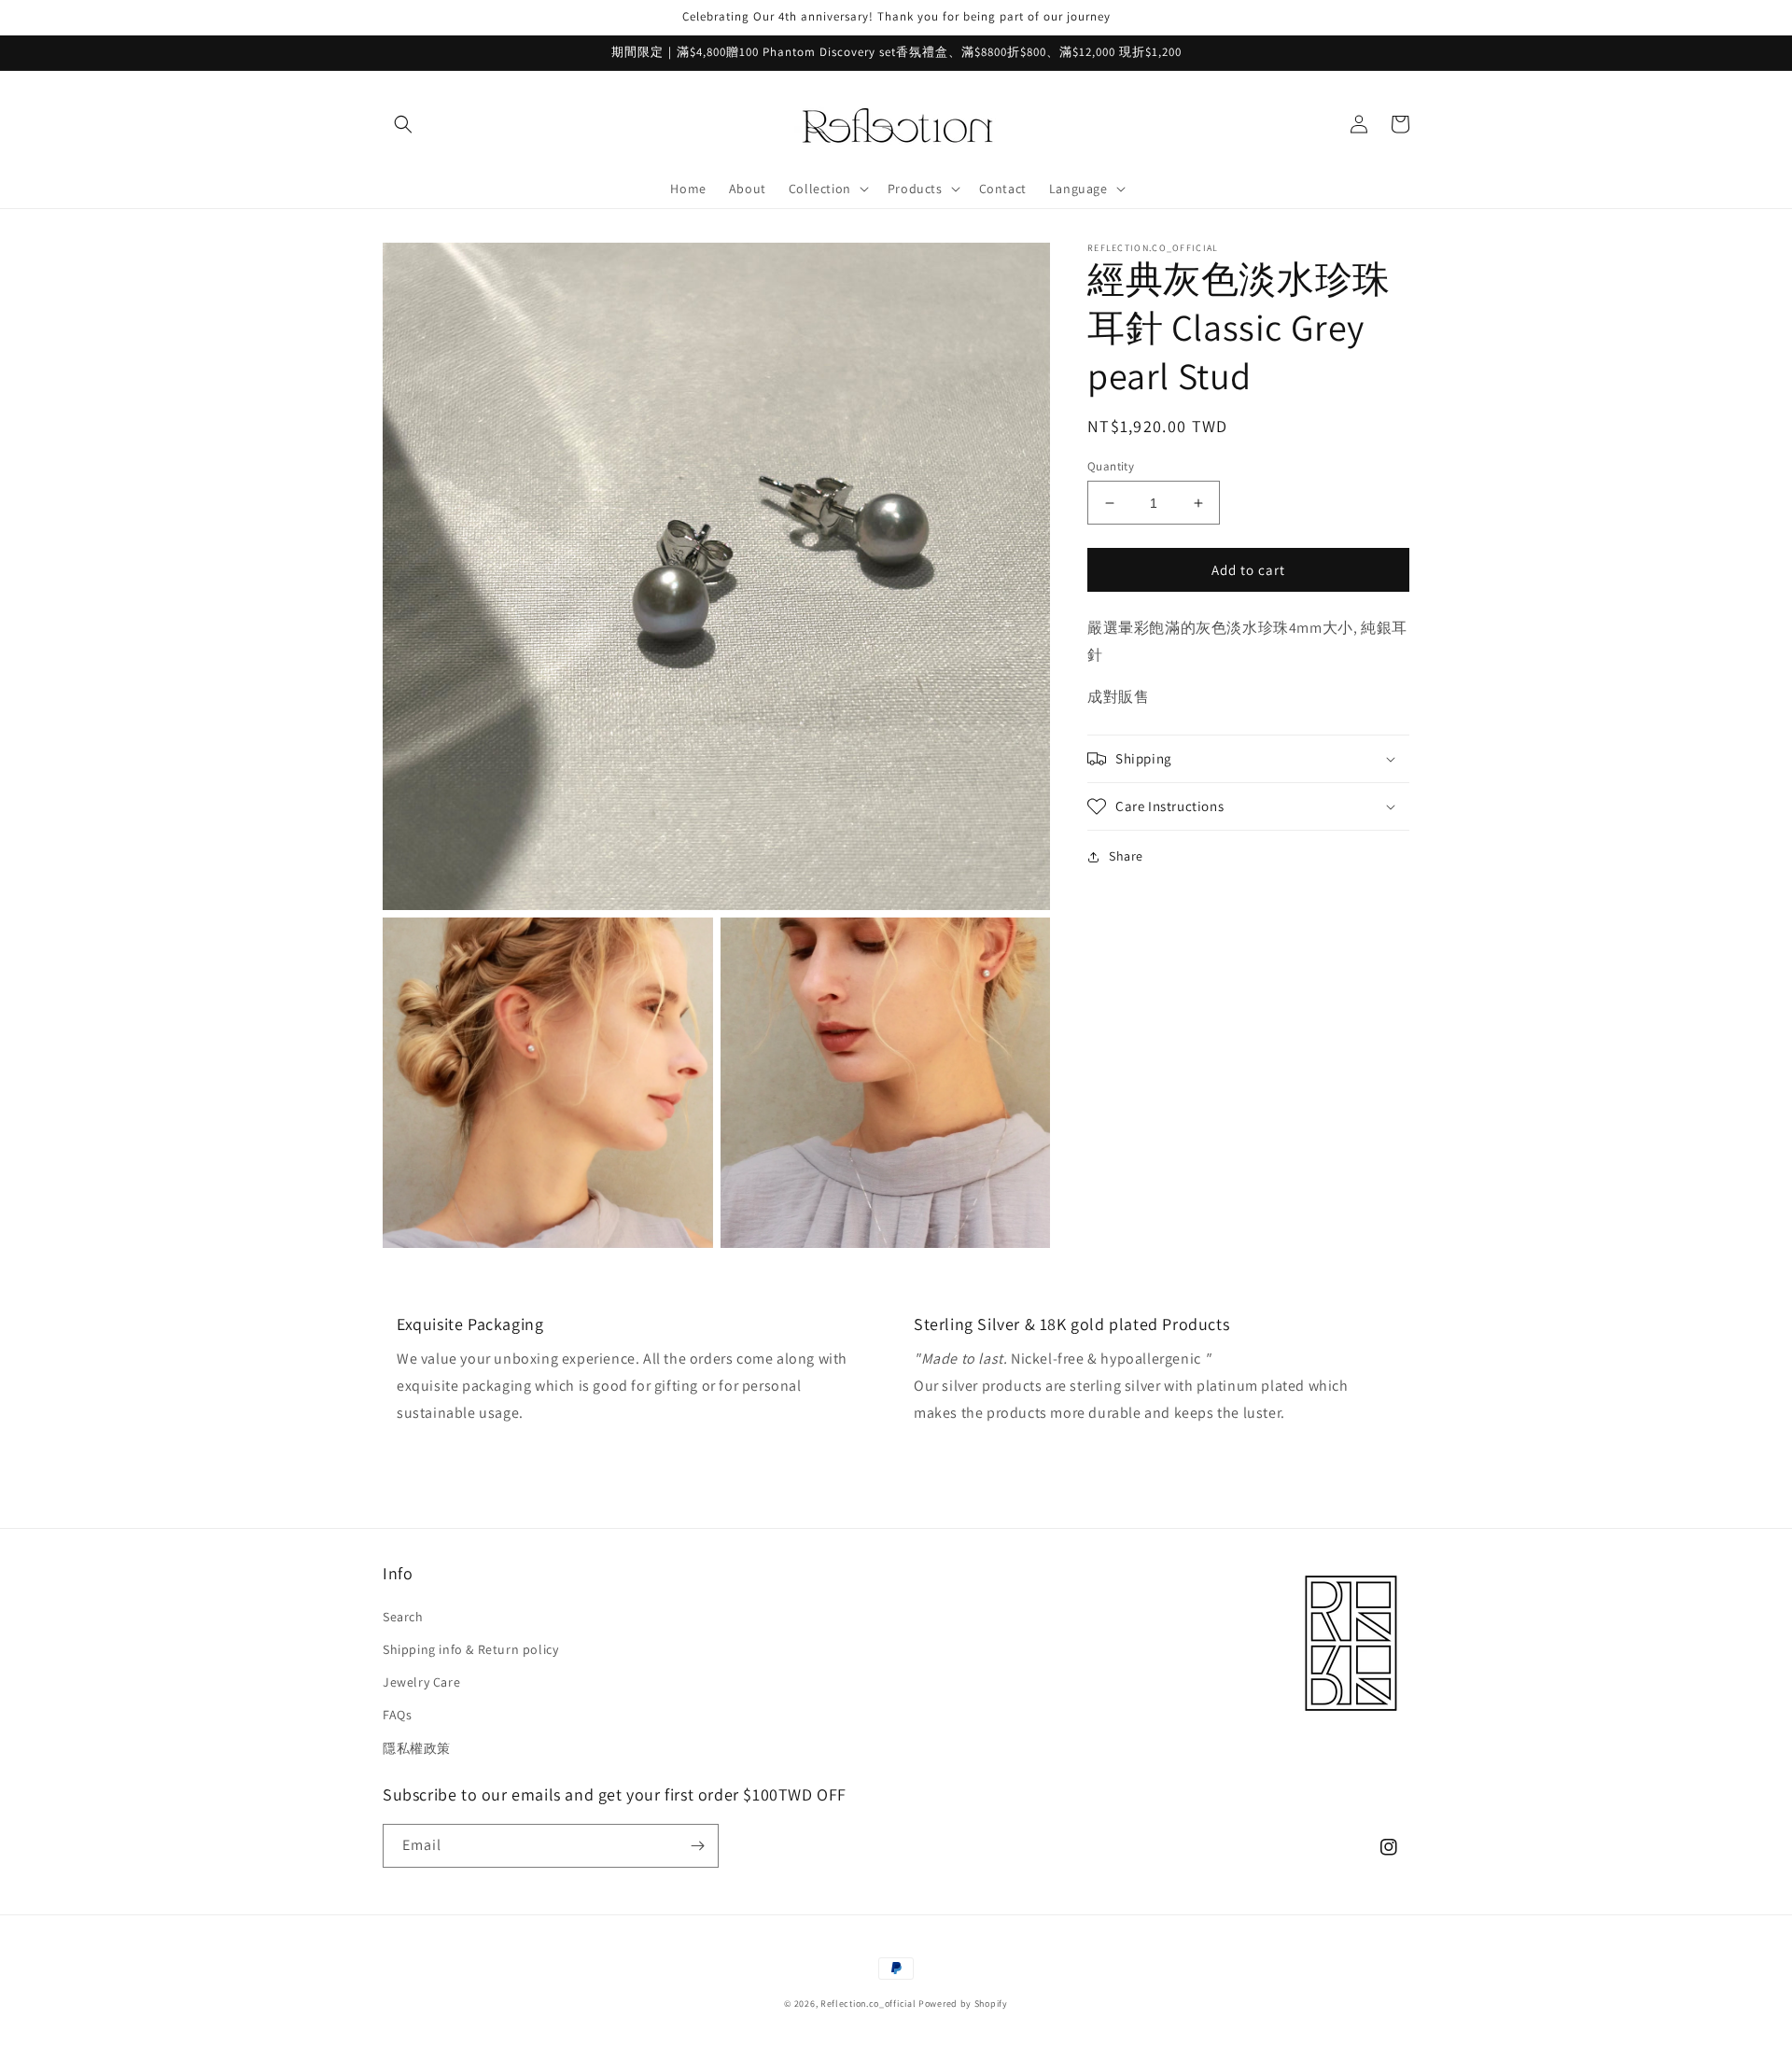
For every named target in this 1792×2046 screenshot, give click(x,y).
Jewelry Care (421, 1682)
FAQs (397, 1715)
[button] (403, 124)
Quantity (1111, 466)
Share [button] (1126, 856)
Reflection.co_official (868, 2004)
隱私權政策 (417, 1748)
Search (403, 1617)
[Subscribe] (697, 1846)
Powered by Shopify (963, 2004)
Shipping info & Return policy (470, 1649)
